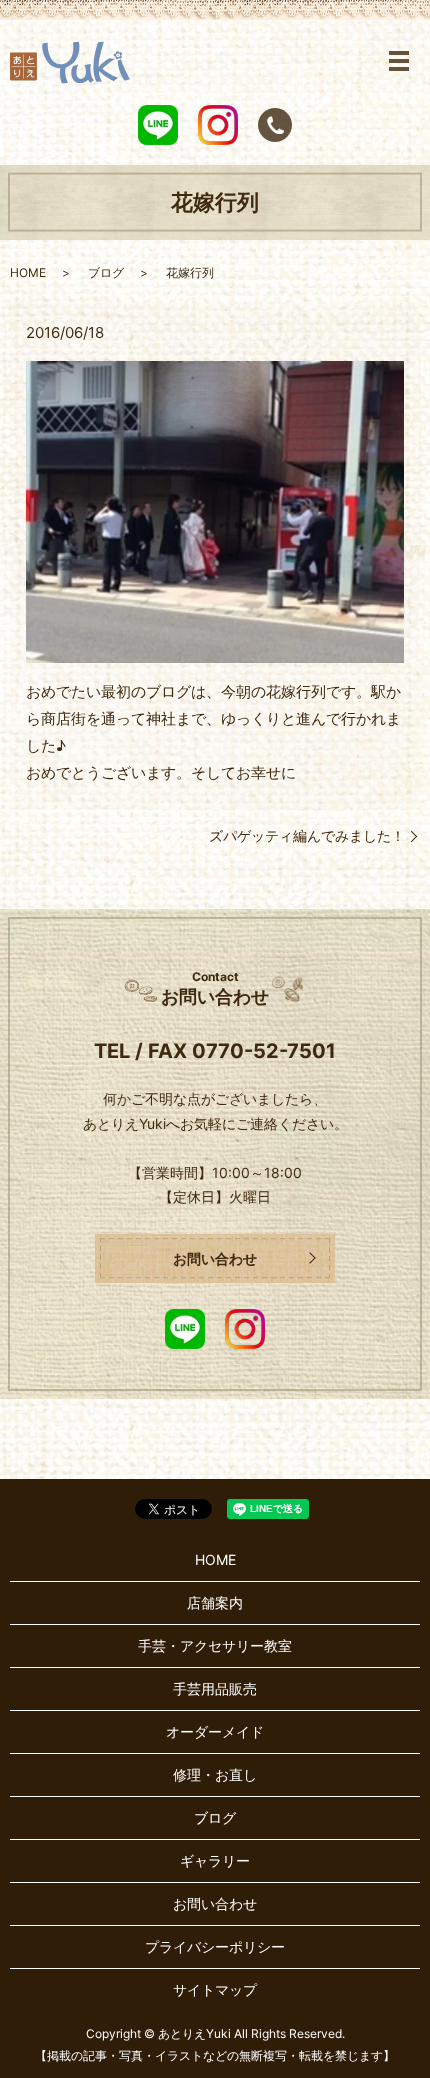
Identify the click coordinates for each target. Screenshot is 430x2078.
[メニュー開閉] (399, 61)
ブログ (106, 272)
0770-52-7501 (264, 1051)
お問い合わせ (215, 1258)
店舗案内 (215, 1602)
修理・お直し (215, 1774)
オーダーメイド (215, 1731)
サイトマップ (215, 1989)
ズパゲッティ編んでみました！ (307, 835)
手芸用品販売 (215, 1688)
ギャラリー (215, 1860)
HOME (28, 272)
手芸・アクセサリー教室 (215, 1645)
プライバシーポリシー (215, 1946)
